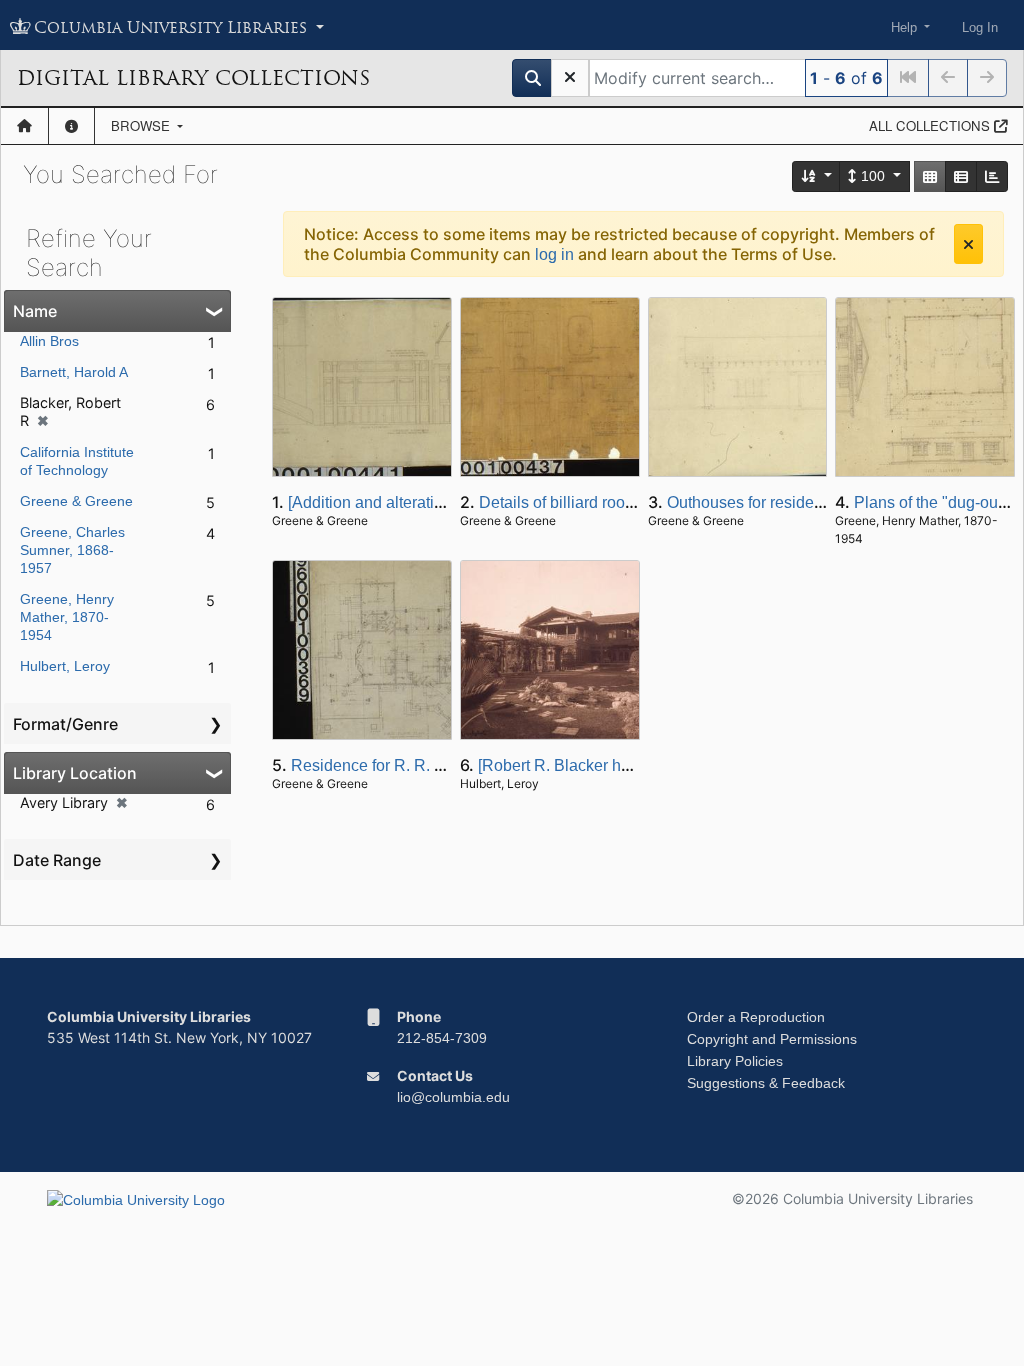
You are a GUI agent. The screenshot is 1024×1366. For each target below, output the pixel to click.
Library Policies (735, 1061)
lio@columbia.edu (453, 1097)
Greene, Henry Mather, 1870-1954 (67, 617)
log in (554, 254)
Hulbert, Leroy (65, 666)
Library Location (75, 773)
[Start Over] (570, 78)
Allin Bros (49, 341)
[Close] (968, 244)
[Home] (24, 126)
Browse (142, 125)
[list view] (961, 176)
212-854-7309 (442, 1038)
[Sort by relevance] (817, 176)
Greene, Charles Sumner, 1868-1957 (72, 550)
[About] (71, 126)
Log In (980, 27)
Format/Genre (65, 724)
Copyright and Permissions (772, 1039)
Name (35, 311)
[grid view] (930, 176)
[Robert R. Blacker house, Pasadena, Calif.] (632, 765)
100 (873, 176)
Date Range (57, 860)
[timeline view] (992, 176)
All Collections (931, 125)
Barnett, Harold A (74, 372)
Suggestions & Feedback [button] (766, 1083)
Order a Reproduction (756, 1017)
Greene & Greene (76, 501)
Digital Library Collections (193, 78)
